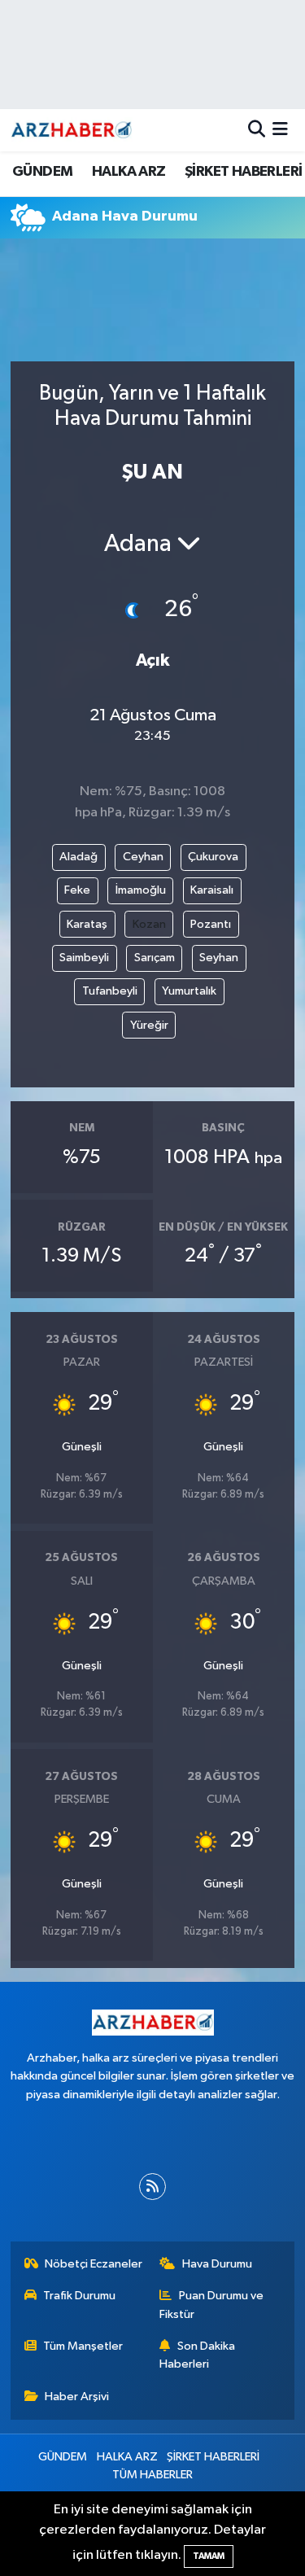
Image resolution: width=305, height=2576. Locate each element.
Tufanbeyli (110, 991)
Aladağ (78, 857)
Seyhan (219, 958)
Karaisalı (212, 890)
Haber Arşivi (77, 2397)
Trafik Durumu (79, 2296)
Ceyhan (143, 857)
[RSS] (152, 2187)
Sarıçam (155, 958)
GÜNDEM (42, 172)
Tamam (209, 2556)
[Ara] (257, 130)
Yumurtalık (189, 991)
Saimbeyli (84, 958)
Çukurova (213, 857)
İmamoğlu (141, 890)
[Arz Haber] (72, 130)
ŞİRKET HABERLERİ (243, 172)
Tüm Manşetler (83, 2346)
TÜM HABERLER (152, 2475)
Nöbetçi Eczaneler (94, 2264)
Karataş (87, 924)
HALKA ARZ (129, 172)
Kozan (149, 924)
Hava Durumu (217, 2264)
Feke (77, 890)
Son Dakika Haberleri (197, 2355)
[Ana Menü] (280, 130)
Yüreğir (149, 1025)
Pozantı (211, 924)
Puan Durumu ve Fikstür (211, 2305)
